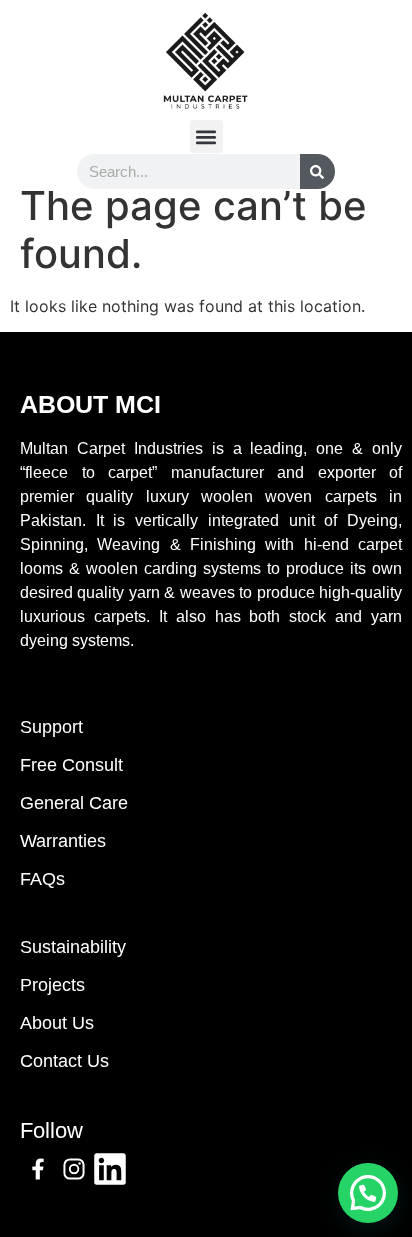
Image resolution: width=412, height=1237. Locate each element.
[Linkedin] (110, 1169)
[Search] (317, 171)
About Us (57, 1023)
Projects (52, 985)
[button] (206, 136)
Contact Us (64, 1061)
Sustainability (73, 947)
